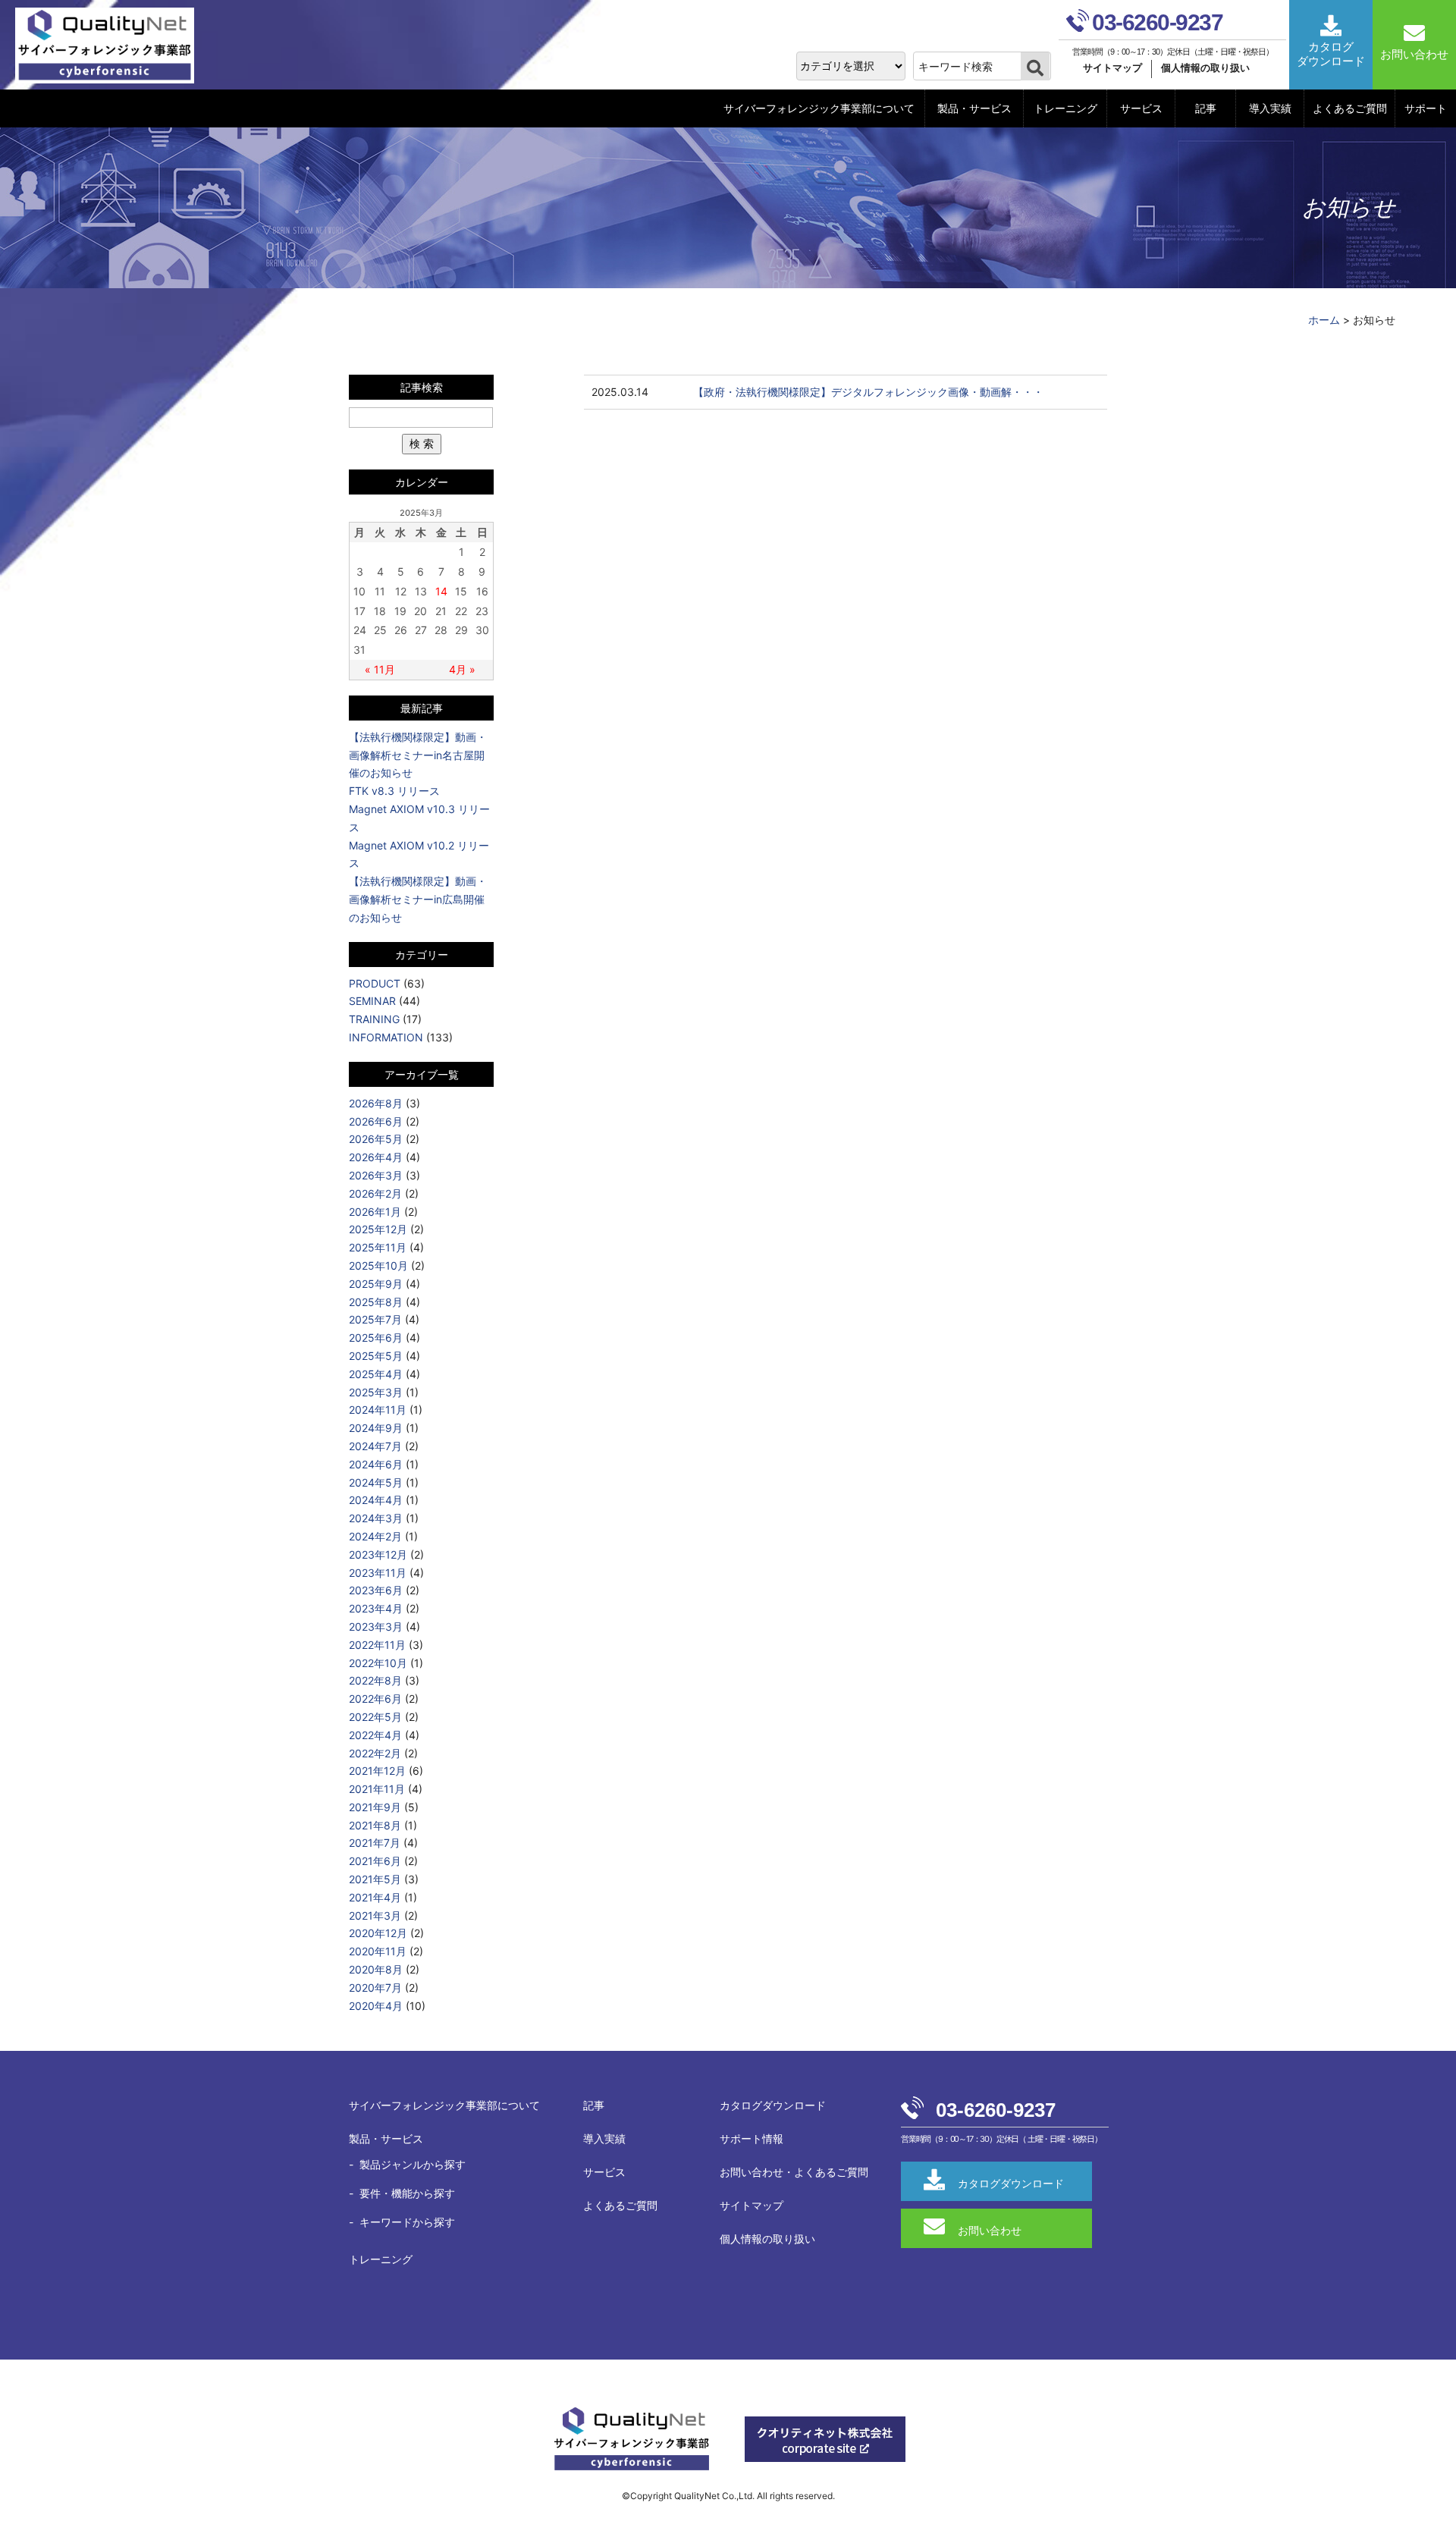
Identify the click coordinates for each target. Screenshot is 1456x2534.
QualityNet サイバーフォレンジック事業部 (110, 46)
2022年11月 (377, 1645)
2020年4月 (376, 2006)
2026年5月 (376, 1139)
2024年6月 (376, 1464)
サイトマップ (1112, 68)
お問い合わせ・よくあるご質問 (794, 2172)
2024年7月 (375, 1446)
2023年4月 (376, 1608)
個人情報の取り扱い (1205, 68)
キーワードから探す (407, 2222)
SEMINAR (372, 1001)
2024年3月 (376, 1518)
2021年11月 (377, 1789)
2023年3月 (376, 1627)
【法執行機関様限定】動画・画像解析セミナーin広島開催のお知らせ (418, 899)
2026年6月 (376, 1121)
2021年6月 (375, 1861)
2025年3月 (376, 1392)
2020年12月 (378, 1933)
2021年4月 (375, 1897)
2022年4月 (375, 1735)
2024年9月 (376, 1428)
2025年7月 (375, 1319)
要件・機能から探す (407, 2193)
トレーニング (1065, 108)
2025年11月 (378, 1247)
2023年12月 (378, 1554)
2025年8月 (376, 1302)
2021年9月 (375, 1807)
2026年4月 (376, 1157)
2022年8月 (375, 1680)
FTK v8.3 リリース (394, 791)
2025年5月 (376, 1356)
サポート (1426, 108)
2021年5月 (375, 1879)
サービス (1141, 108)
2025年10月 (378, 1265)
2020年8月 (376, 1969)
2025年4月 (376, 1374)
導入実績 (1270, 108)
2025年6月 (376, 1338)
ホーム (1324, 320)
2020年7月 (375, 1988)
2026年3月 (376, 1175)
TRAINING (374, 1019)
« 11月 (380, 669)
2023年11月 (378, 1573)
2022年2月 (375, 1753)
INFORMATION (386, 1037)
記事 (1206, 108)
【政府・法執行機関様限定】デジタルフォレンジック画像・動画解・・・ (868, 392)
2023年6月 (376, 1590)
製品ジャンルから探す (413, 2164)
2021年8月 (375, 1825)
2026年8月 (376, 1103)
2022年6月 (375, 1699)
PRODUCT (375, 983)
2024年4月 (376, 1500)
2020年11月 (378, 1951)
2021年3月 (375, 1915)
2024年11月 (378, 1410)
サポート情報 (752, 2138)
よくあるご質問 (1350, 108)
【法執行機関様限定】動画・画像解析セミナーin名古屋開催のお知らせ (418, 755)
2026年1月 (375, 1212)
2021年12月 (377, 1771)
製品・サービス (974, 108)
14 (441, 591)
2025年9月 (376, 1284)
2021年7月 (375, 1843)
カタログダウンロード (773, 2105)
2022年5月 (375, 1717)
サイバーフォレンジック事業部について (819, 108)
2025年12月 (378, 1229)
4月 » (462, 669)
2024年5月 (376, 1482)
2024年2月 (375, 1536)
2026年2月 (375, 1193)
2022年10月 (378, 1663)
